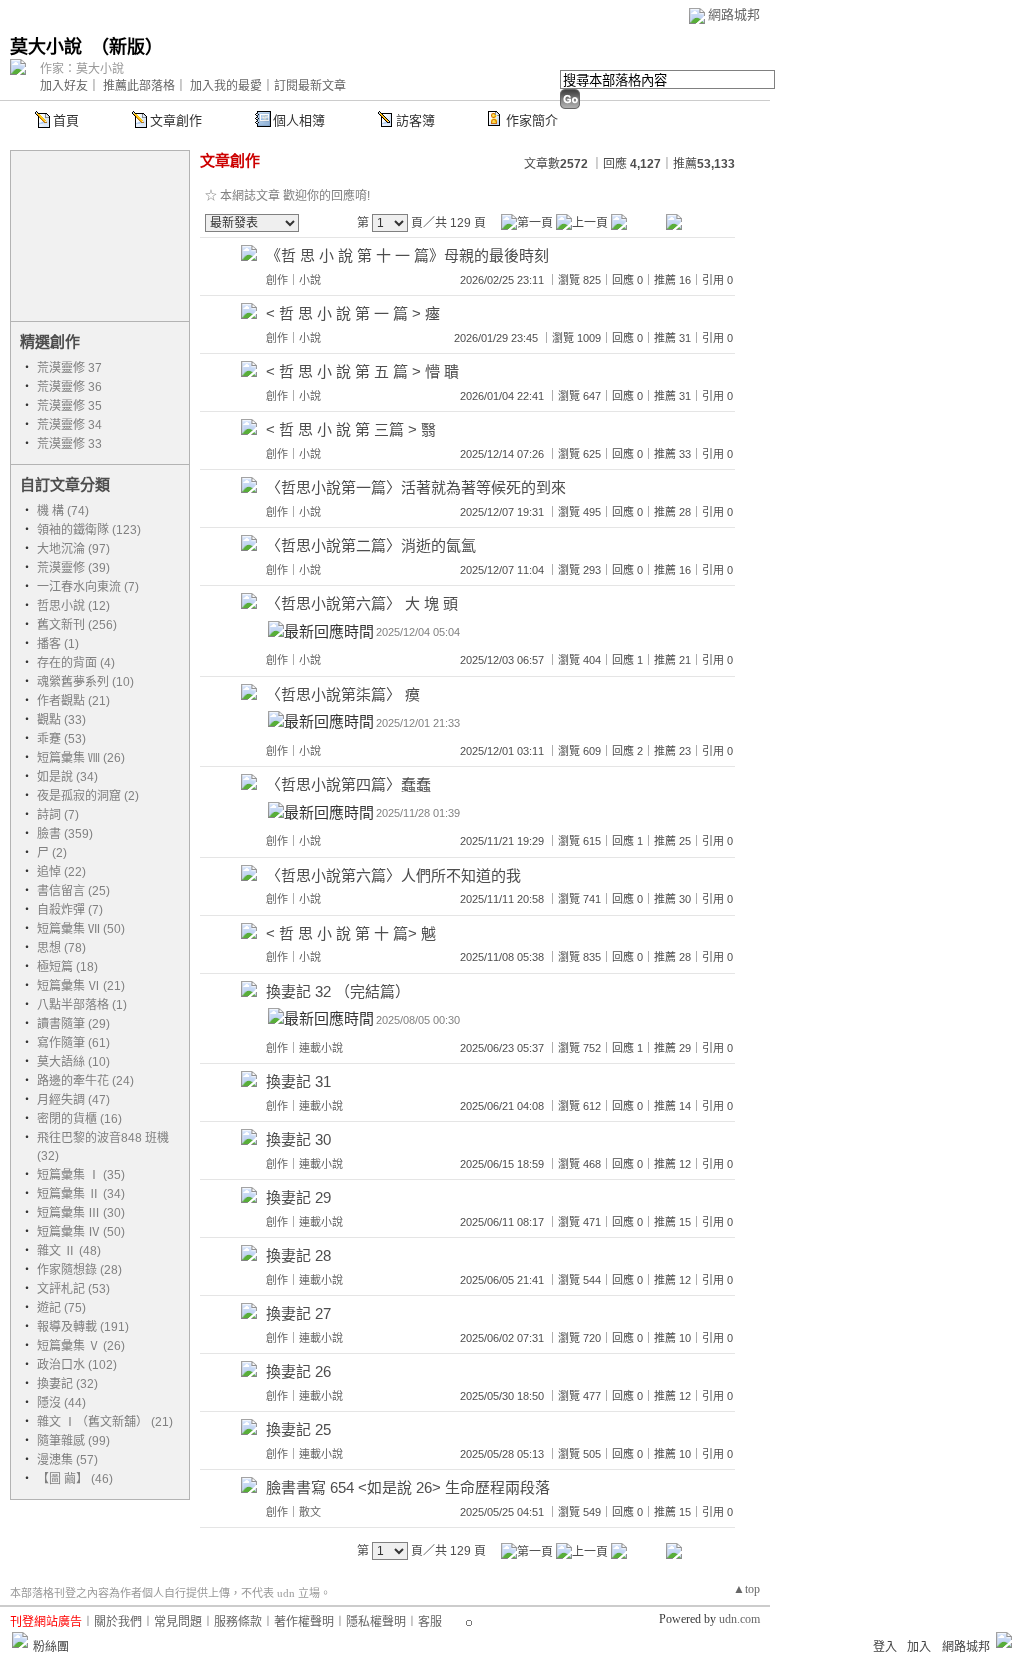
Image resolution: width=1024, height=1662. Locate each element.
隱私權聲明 (376, 1622)
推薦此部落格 (139, 86)
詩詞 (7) (58, 815)
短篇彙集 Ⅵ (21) (81, 986)
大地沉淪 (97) (73, 549)
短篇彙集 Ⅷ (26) (81, 758)
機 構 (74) (63, 511)
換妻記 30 (298, 1139)
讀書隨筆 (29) (73, 1024)
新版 (127, 47)
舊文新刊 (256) (77, 625)
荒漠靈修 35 (69, 406)
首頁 (66, 120)
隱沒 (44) (61, 1403)
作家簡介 (532, 120)
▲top (746, 1589)
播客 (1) (58, 644)
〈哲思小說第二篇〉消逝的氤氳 (371, 545)
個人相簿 (299, 120)
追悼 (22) (61, 872)
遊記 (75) (61, 1308)
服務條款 (238, 1622)
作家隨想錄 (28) (79, 1270)
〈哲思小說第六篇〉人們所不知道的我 (393, 875)
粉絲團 (51, 1647)
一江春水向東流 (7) (88, 587)
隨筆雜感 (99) (73, 1441)
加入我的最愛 (226, 86)
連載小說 (321, 1048)
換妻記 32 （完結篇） (338, 991)
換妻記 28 (298, 1255)
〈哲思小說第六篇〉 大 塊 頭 (362, 603)
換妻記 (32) (67, 1384)
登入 (885, 1647)
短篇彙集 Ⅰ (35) (81, 1175)
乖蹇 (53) (61, 739)
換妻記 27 (298, 1313)
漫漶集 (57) (67, 1460)
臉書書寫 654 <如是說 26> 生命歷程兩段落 (408, 1487)
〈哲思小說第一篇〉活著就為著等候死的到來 (416, 487)
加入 (919, 1647)
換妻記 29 (298, 1197)
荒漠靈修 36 (69, 387)
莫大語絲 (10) (73, 1062)
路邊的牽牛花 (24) (85, 1081)
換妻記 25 (298, 1429)
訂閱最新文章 (310, 86)
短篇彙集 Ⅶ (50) (81, 929)
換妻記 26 (298, 1371)
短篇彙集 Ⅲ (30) (81, 1213)
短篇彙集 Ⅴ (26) (81, 1346)
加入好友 (64, 86)
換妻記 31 (298, 1081)
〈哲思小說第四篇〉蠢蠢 (348, 784)
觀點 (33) (61, 720)
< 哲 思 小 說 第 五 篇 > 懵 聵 (362, 371)
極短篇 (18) (67, 967)
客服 (430, 1622)
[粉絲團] (20, 1640)
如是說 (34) (67, 777)
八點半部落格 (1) (82, 1005)
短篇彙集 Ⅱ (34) (81, 1194)
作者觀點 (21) (73, 701)
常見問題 (178, 1622)
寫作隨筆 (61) (73, 1043)
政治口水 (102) (77, 1365)
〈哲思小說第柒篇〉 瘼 (343, 694)
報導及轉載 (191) (83, 1327)
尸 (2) (52, 853)
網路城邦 (734, 14)
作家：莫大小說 (82, 69)
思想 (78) (61, 948)
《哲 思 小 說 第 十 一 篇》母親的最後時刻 (407, 255)
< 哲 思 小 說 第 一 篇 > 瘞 (353, 313)
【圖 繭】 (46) (75, 1479)
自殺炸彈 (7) (70, 910)
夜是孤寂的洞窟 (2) (88, 796)
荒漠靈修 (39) (73, 568)
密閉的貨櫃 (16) (79, 1119)
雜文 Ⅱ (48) (69, 1251)
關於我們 (118, 1622)
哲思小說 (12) (73, 606)
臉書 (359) (65, 834)
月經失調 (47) (73, 1100)
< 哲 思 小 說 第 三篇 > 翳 (351, 429)
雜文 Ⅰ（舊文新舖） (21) (105, 1422)
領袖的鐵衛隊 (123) (89, 530)
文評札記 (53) (73, 1289)
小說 (310, 280)
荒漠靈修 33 (69, 444)
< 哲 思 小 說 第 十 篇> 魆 (351, 933)
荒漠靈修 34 (69, 425)
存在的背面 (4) (76, 663)
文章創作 (176, 120)
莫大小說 (46, 47)
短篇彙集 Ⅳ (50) (81, 1232)
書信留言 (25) (73, 891)
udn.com (739, 1619)
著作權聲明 (304, 1622)
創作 (277, 280)
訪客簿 (415, 120)
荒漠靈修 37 (69, 368)
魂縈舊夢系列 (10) (85, 682)
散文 (310, 1512)
